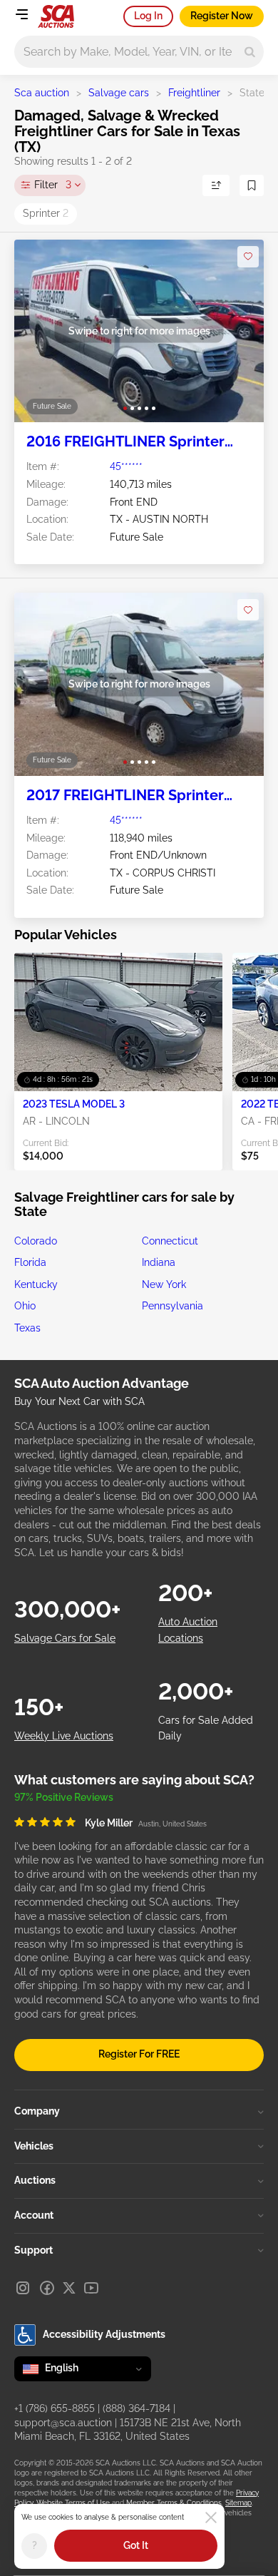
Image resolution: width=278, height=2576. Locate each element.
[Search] (250, 52)
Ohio (25, 1306)
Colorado (36, 1241)
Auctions (35, 2180)
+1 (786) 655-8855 (55, 2408)
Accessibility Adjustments (104, 2334)
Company (37, 2111)
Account (34, 2215)
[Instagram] (23, 2288)
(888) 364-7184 (137, 2408)
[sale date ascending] (216, 185)
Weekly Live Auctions (64, 1736)
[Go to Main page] (56, 16)
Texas (27, 1328)
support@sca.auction (63, 2423)
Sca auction (42, 93)
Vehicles (34, 2146)
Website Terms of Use (73, 2503)
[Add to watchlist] (248, 257)
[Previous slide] (40, 331)
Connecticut (170, 1241)
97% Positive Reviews (64, 1797)
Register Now (222, 16)
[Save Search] (252, 185)
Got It (136, 2545)
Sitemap (238, 2503)
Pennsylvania (173, 1306)
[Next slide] (238, 331)
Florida (30, 1262)
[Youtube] (91, 2288)
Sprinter (46, 213)
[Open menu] (21, 14)
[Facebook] (47, 2288)
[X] (69, 2288)
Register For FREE (139, 2054)
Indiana (159, 1262)
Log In (148, 16)
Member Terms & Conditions (174, 2503)
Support (34, 2250)
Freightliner (194, 93)
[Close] (211, 2518)
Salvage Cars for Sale (65, 1638)
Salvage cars (119, 93)
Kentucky (36, 1284)
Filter (53, 185)
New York (164, 1284)
